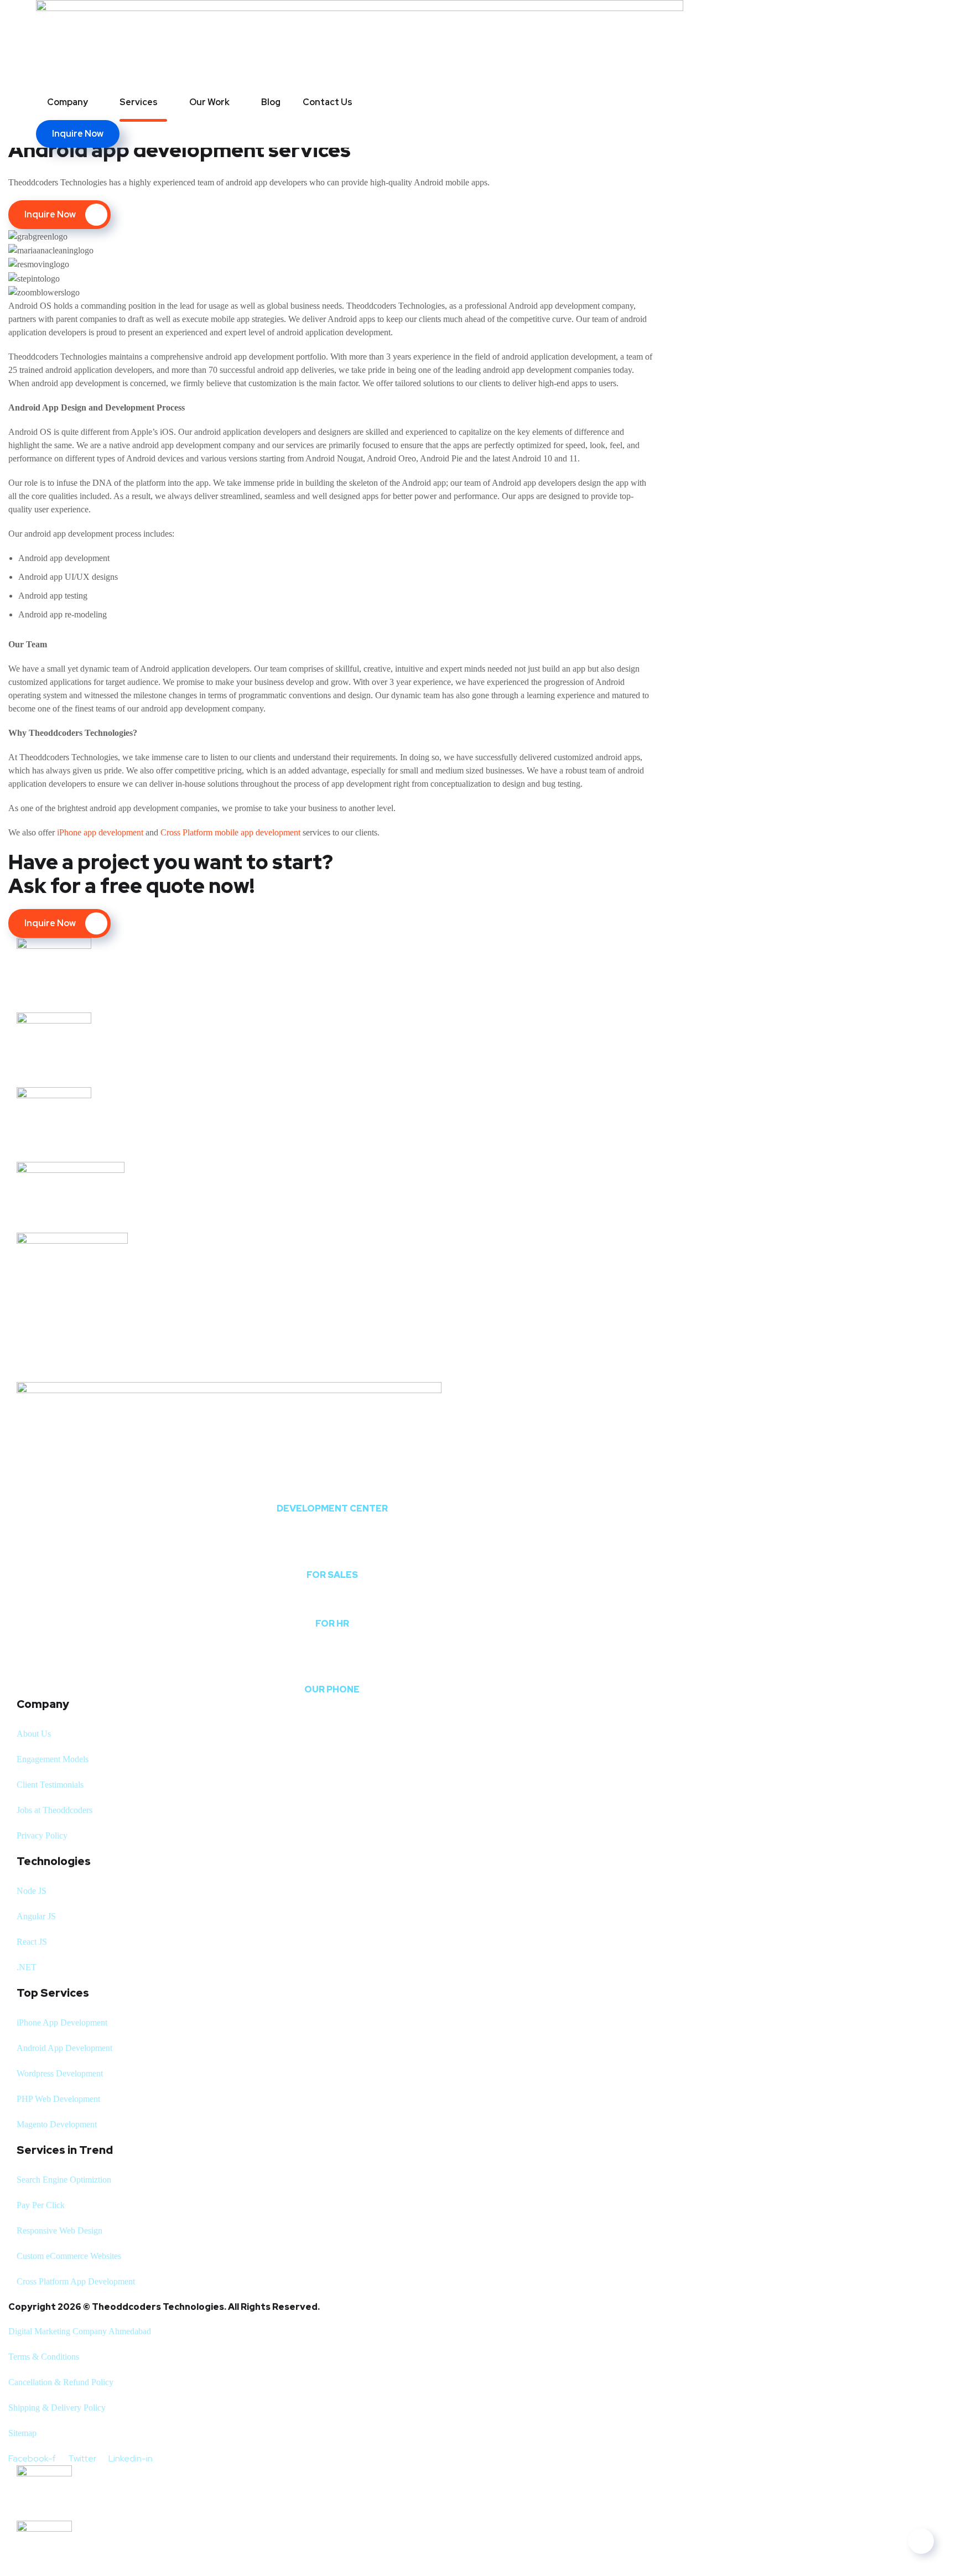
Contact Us (328, 102)
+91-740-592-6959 (332, 1669)
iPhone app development (99, 832)
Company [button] (67, 102)
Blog (271, 102)
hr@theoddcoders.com (332, 1603)
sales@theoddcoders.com (332, 1554)
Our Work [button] (209, 102)
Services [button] (139, 102)
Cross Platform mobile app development (230, 832)
